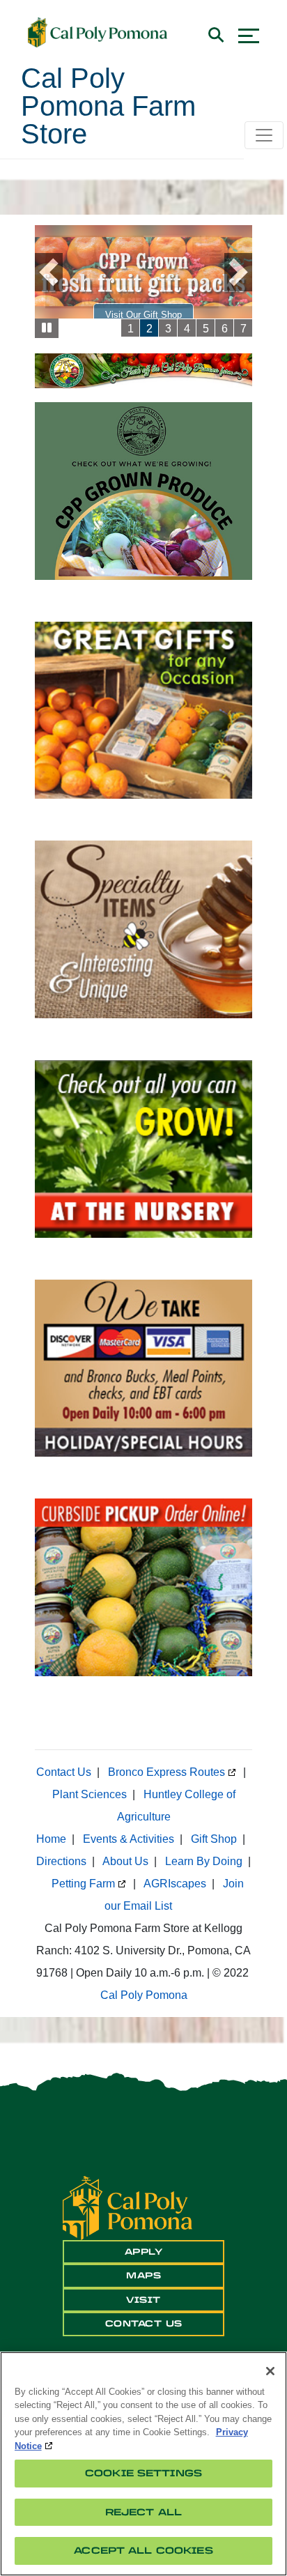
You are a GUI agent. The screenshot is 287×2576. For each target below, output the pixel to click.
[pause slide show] (47, 329)
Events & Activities (129, 1839)
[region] (143, 2464)
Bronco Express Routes (166, 1772)
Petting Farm (83, 1884)
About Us (125, 1861)
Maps (143, 2276)
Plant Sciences (90, 1794)
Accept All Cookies (143, 2551)
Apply (144, 2252)
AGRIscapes (175, 1884)
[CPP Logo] (127, 2208)
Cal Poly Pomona (144, 1995)
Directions (61, 1861)
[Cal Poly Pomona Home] (98, 33)
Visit (143, 2300)
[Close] (270, 2371)
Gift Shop (214, 1839)
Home (51, 1839)
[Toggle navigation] (264, 135)
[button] (55, 272)
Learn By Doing (204, 1861)
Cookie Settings (143, 2473)
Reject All (143, 2512)
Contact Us (64, 1772)
